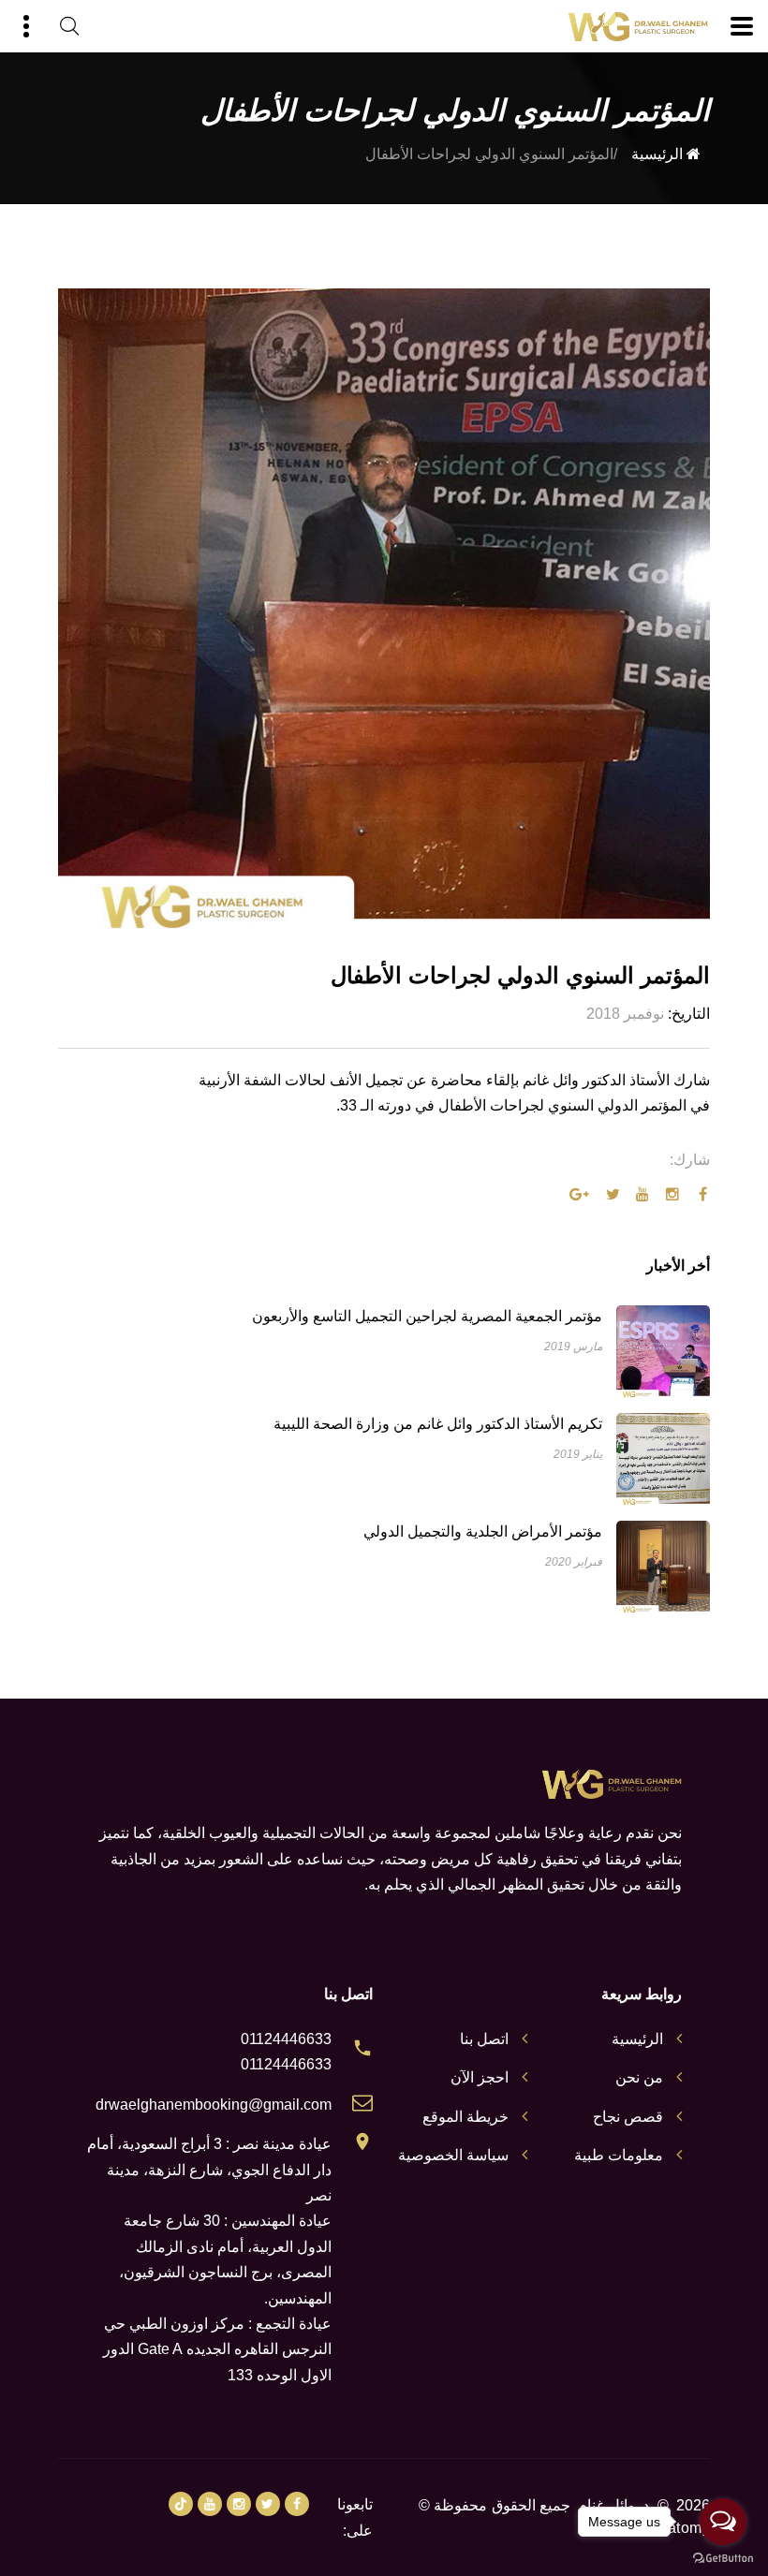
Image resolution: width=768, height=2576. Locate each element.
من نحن (639, 2077)
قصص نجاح (628, 2117)
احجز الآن (480, 2077)
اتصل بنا (484, 2039)
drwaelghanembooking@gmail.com (214, 2105)
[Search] (69, 26)
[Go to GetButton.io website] (723, 2557)
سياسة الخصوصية (453, 2155)
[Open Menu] (742, 26)
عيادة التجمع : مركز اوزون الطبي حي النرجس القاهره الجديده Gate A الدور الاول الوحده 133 (217, 2349)
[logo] (638, 27)
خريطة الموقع (465, 2117)
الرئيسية (659, 154)
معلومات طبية (619, 2155)
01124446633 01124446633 (286, 2052)
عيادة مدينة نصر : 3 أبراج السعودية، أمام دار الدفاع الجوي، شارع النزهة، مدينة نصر (209, 2170)
